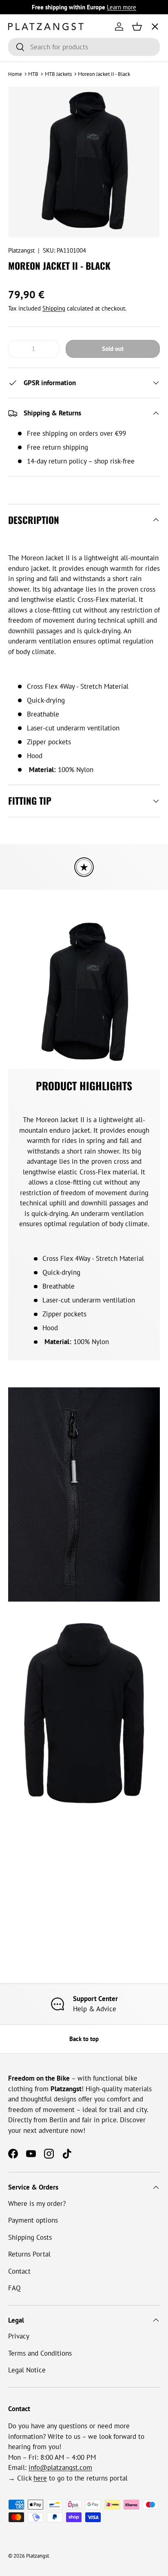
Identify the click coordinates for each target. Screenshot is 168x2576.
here (40, 2478)
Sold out (113, 349)
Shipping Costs (30, 2237)
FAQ (14, 2288)
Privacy (19, 2336)
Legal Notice (27, 2370)
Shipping (54, 308)
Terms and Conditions (40, 2353)
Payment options (33, 2220)
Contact (19, 2271)
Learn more (122, 7)
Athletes (28, 86)
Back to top (84, 2039)
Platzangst (21, 250)
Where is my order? (37, 2203)
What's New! (34, 147)
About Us (29, 116)
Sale (21, 177)
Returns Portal (29, 2254)
